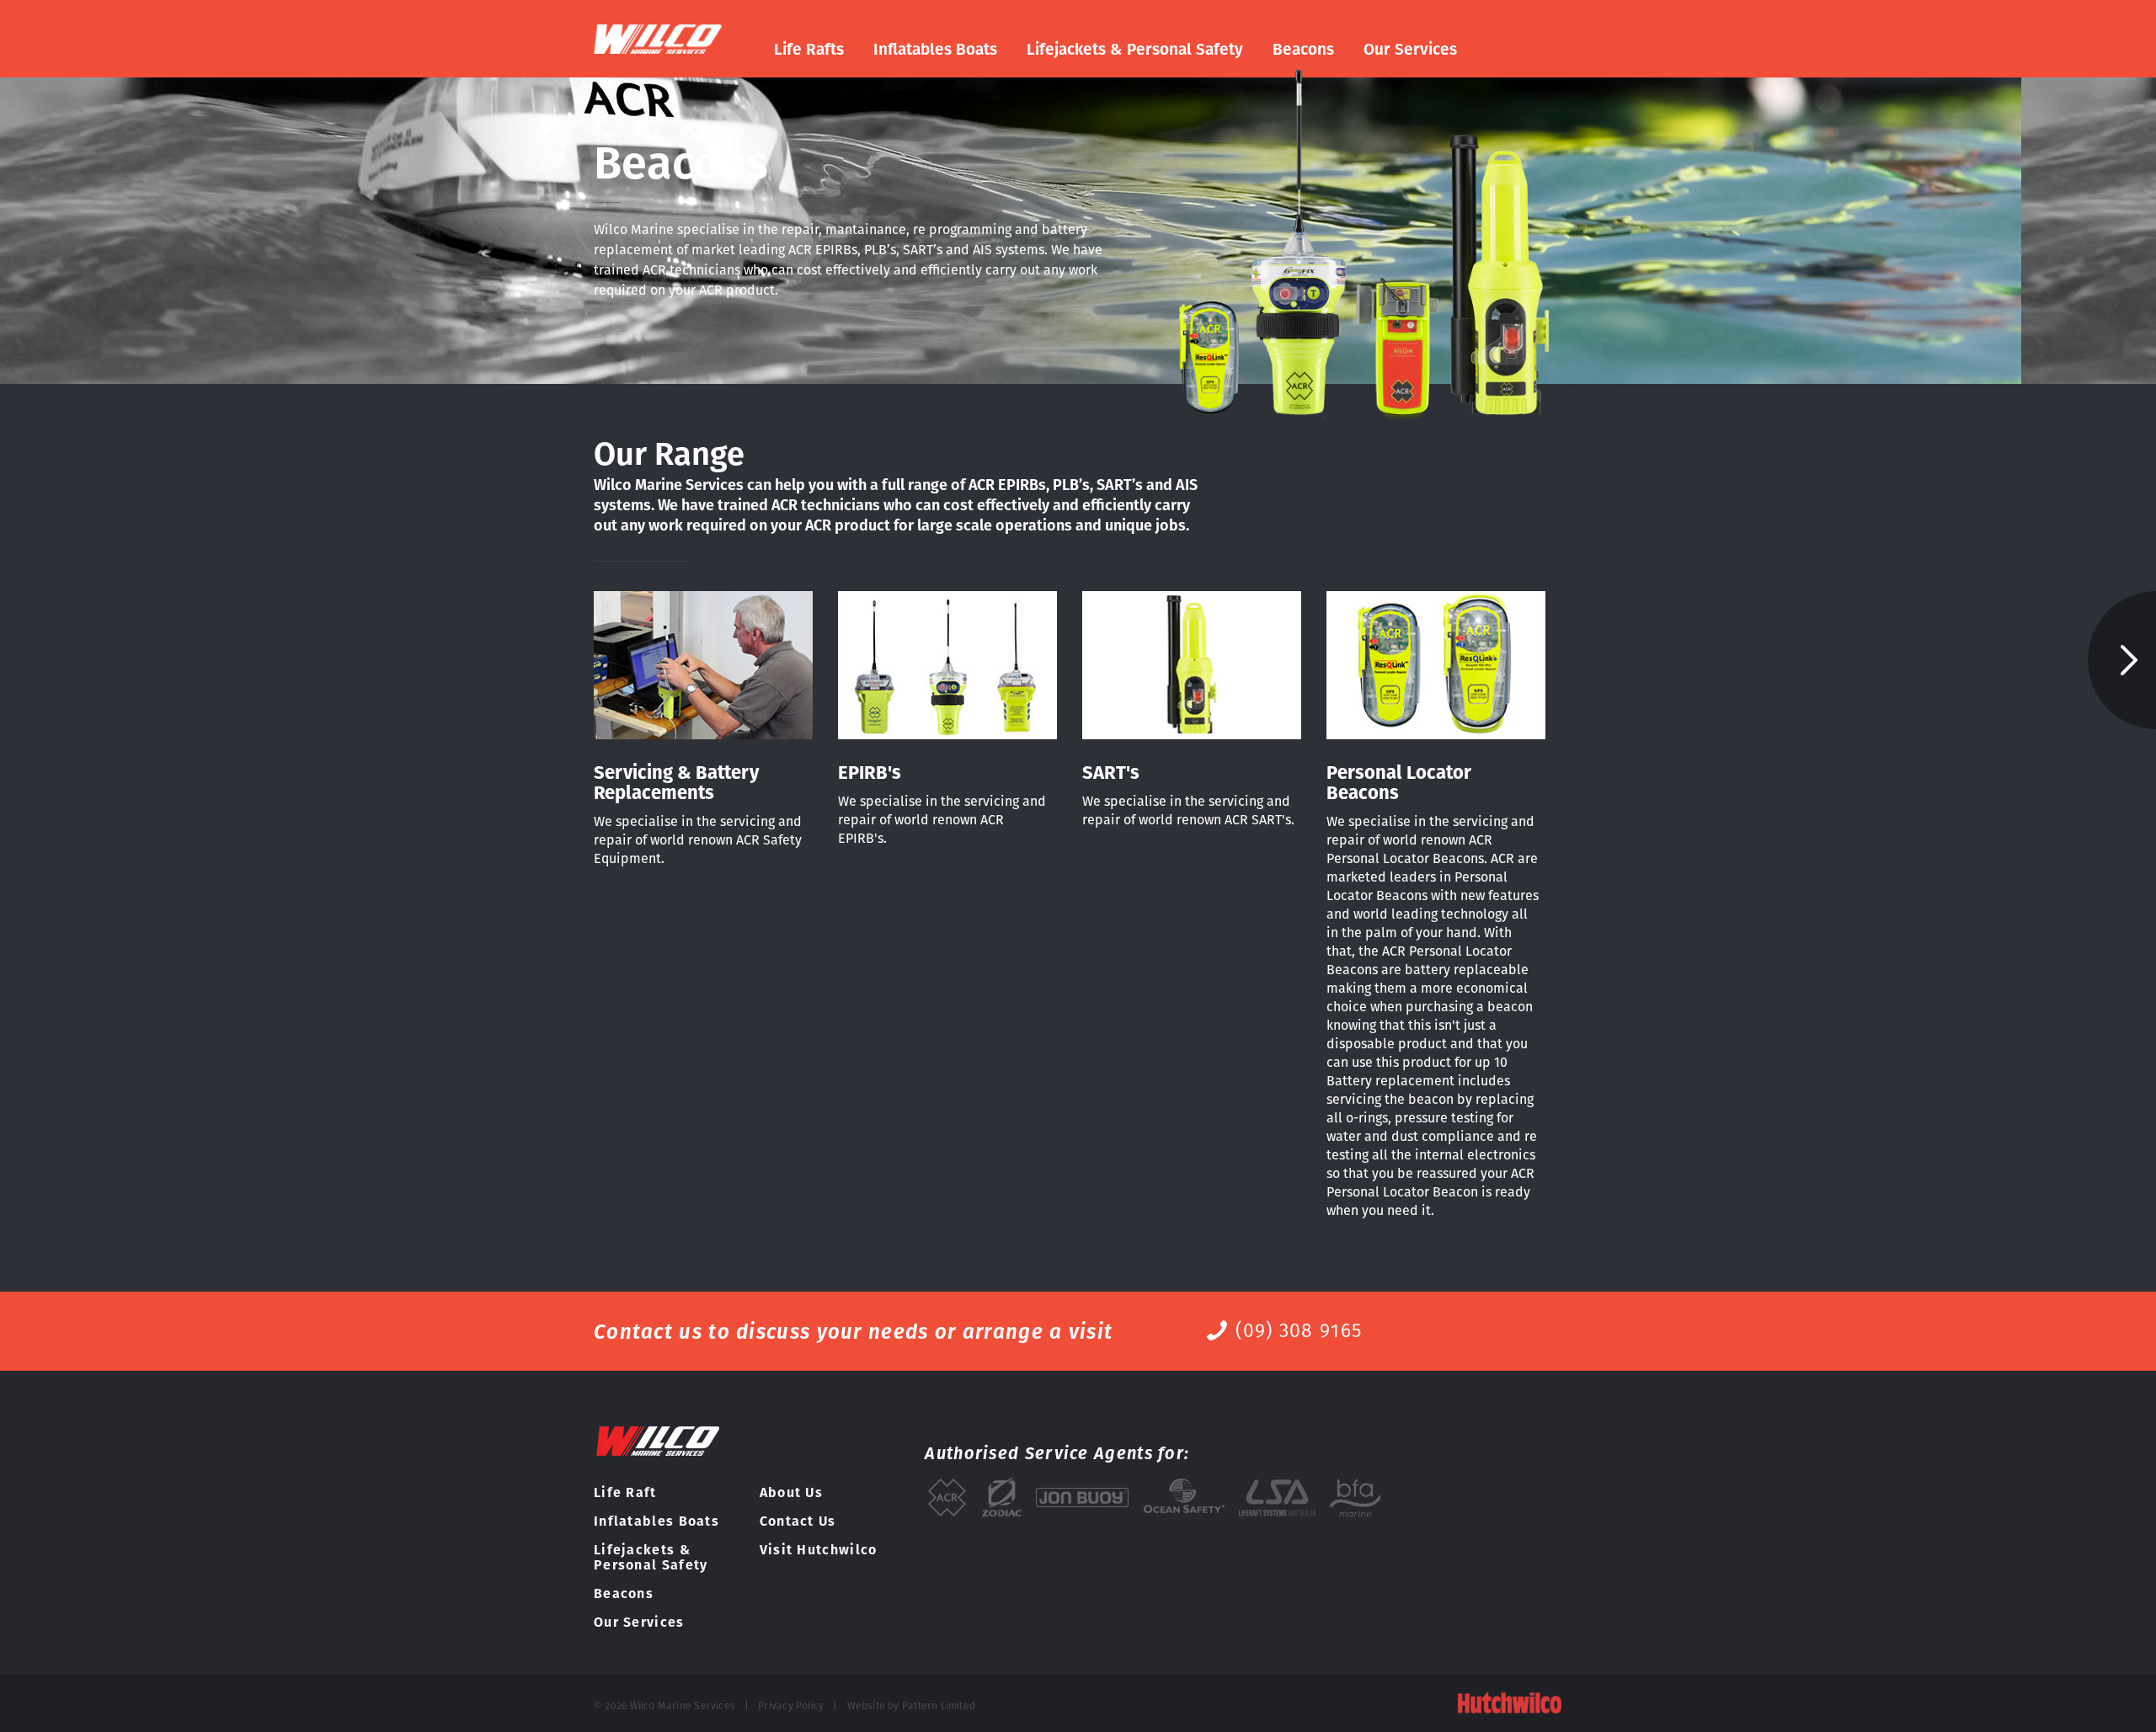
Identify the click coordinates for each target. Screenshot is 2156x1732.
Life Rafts (809, 50)
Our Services (1410, 50)
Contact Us (798, 1521)
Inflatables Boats (935, 50)
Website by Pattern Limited (912, 1705)
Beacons (1303, 50)
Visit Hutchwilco (819, 1550)
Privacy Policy (791, 1705)
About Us (791, 1492)
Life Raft (625, 1492)
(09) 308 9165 (1299, 1330)
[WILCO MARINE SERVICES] (661, 39)
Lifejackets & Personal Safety (1135, 50)
